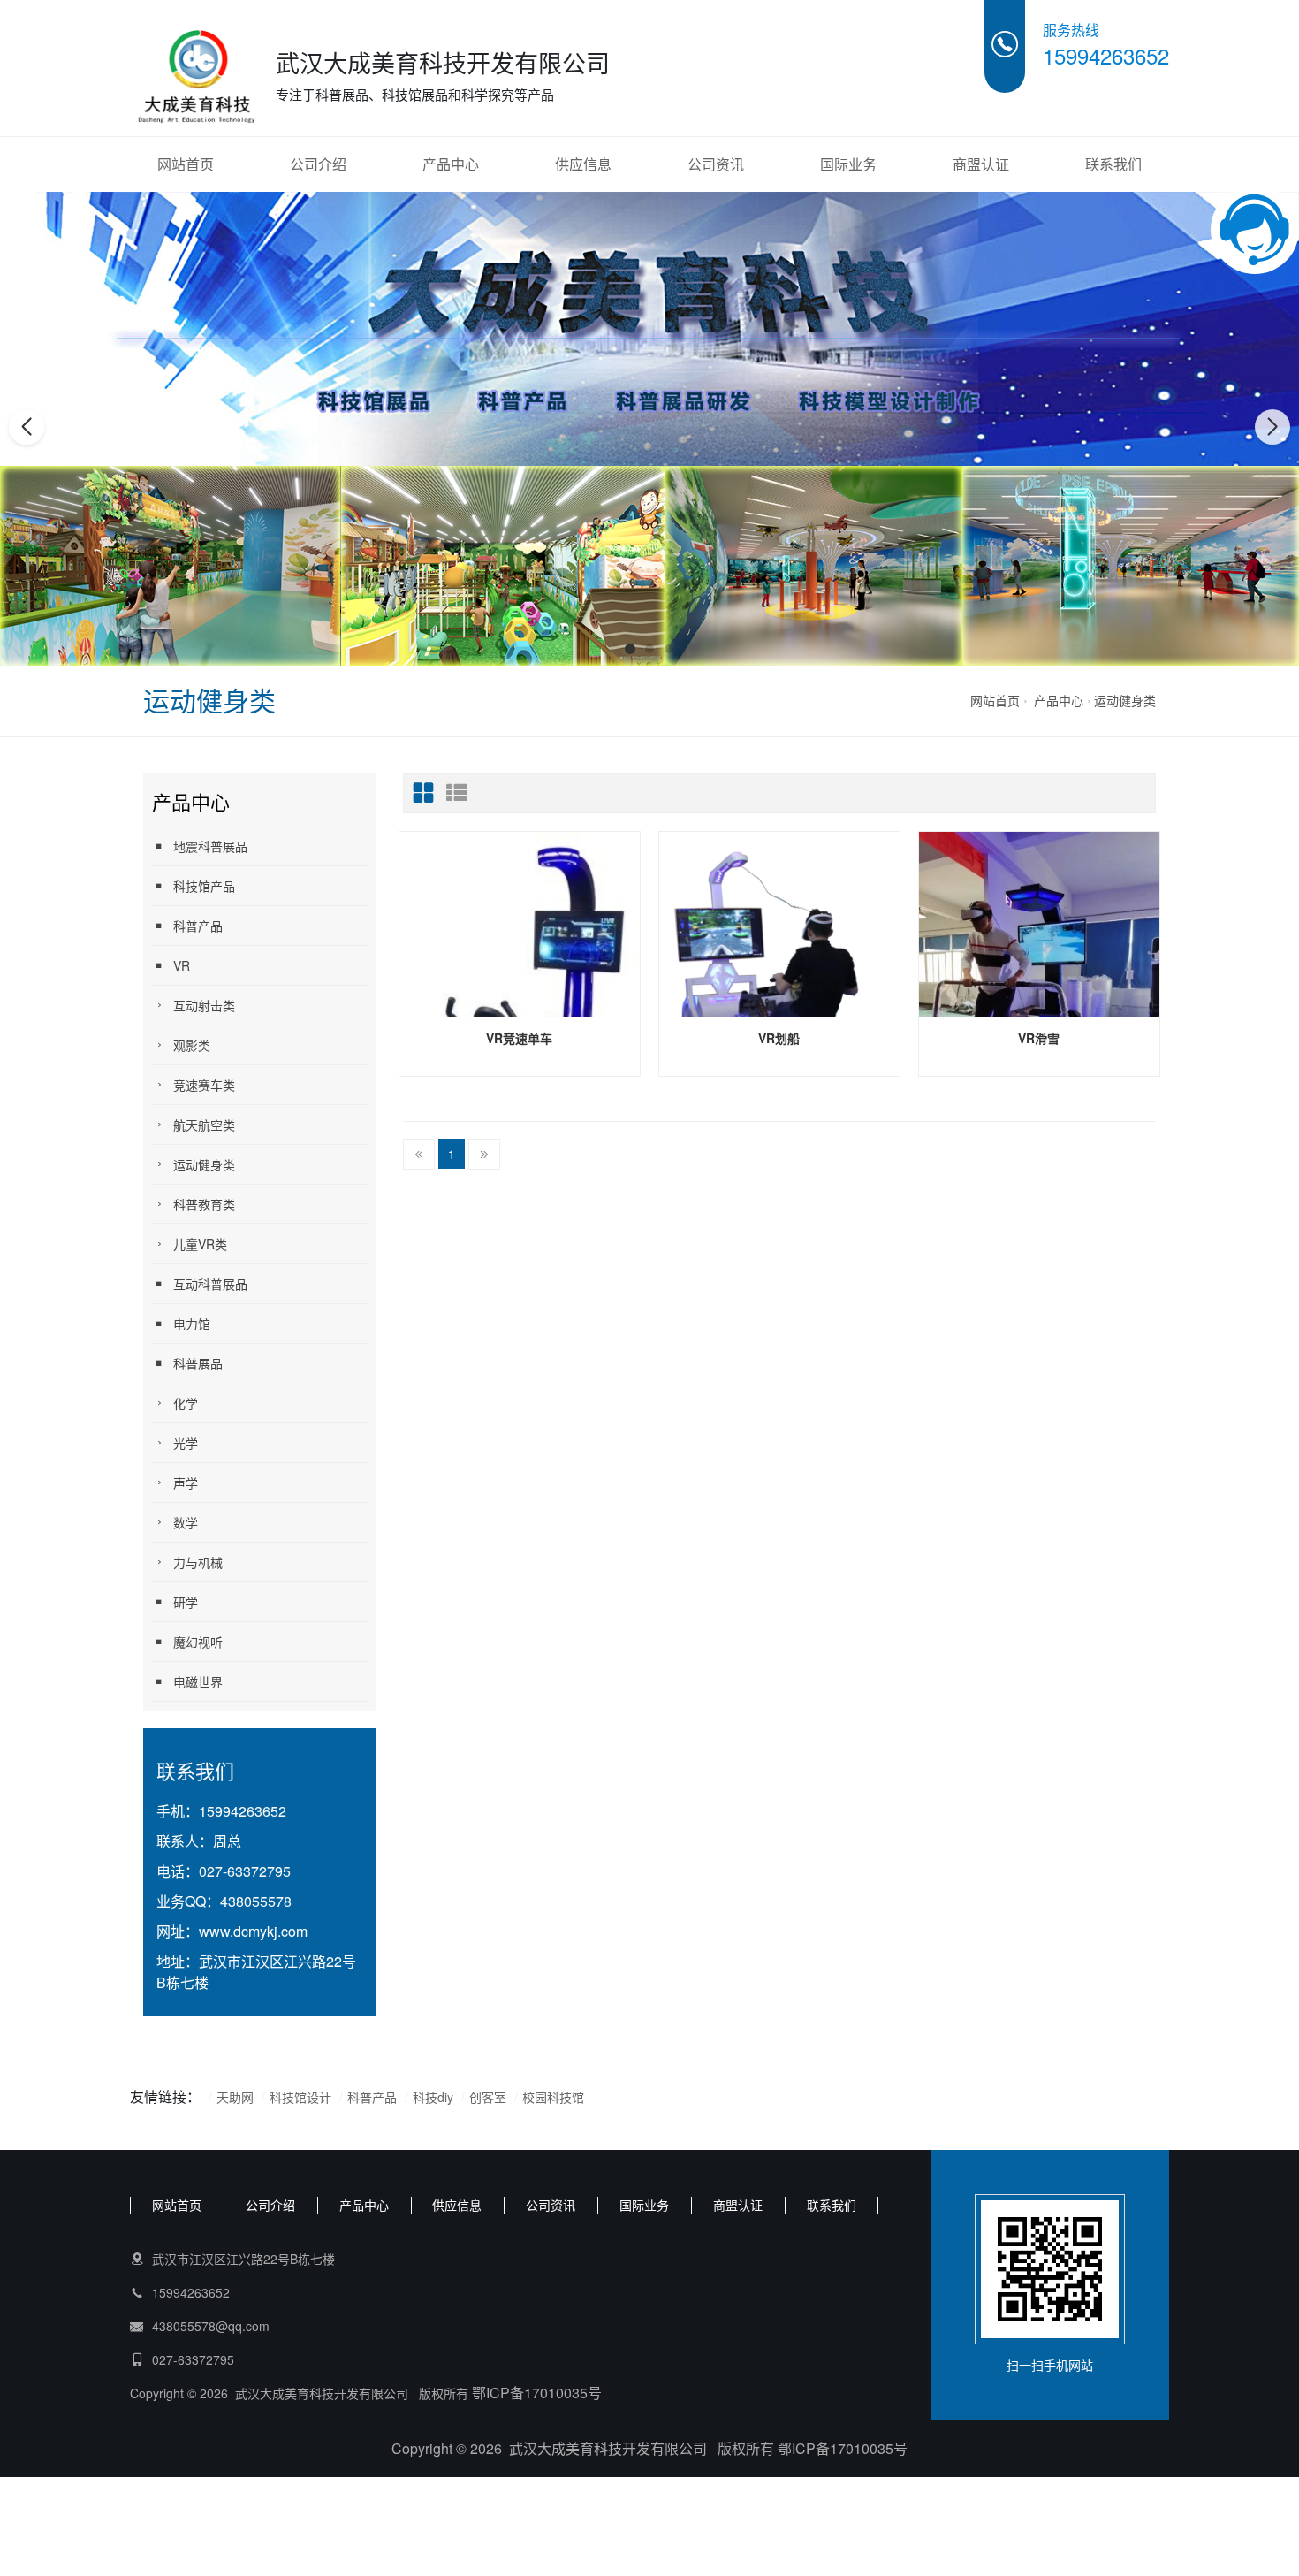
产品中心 (451, 164)
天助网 (235, 2097)
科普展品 (198, 1363)
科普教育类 (204, 1204)
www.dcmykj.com (253, 1931)
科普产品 (198, 926)
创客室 (488, 2097)
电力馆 (192, 1323)
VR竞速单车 (519, 1038)
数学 (186, 1522)
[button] (630, 649)
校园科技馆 (553, 2097)
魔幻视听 (198, 1642)
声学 (186, 1482)
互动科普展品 (210, 1284)
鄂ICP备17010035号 (537, 2393)
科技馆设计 (302, 2097)
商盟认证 (981, 164)
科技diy (433, 2097)
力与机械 (198, 1562)
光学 (186, 1443)
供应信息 (583, 164)
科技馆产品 (204, 886)
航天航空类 (204, 1124)
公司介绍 (318, 164)
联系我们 (1113, 164)
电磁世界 (198, 1681)
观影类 (192, 1045)
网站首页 (186, 164)
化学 (186, 1403)
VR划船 (779, 1038)
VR (182, 965)
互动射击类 (204, 1005)
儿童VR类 (200, 1244)
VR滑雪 (1039, 1038)
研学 (186, 1602)
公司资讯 (716, 164)
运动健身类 (1125, 700)
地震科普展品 (210, 846)
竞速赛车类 (204, 1085)
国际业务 (848, 164)
